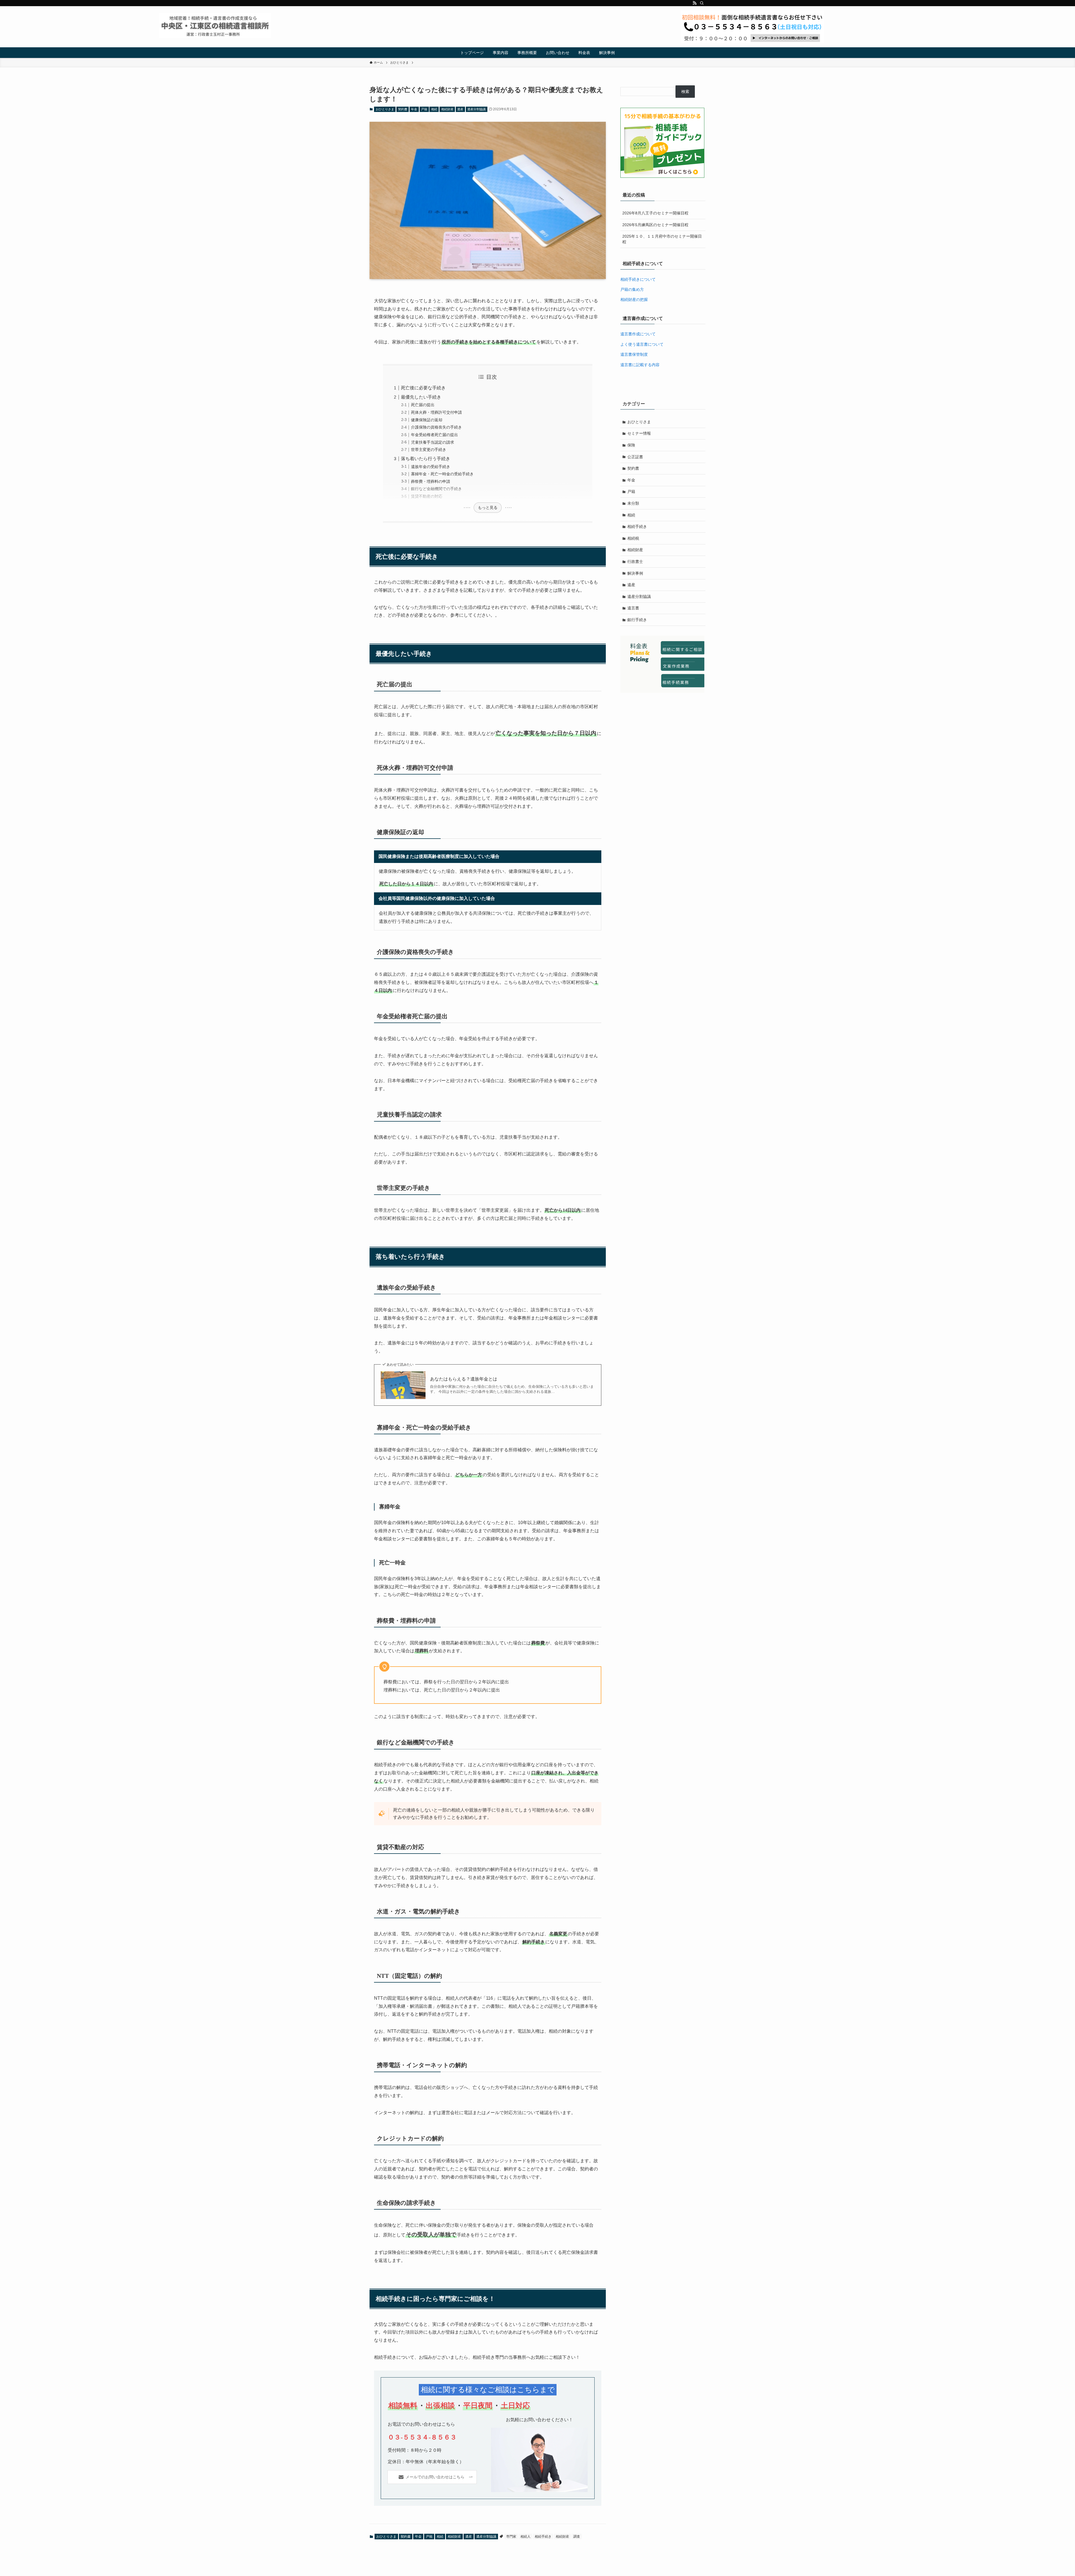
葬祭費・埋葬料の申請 (431, 481)
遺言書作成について (638, 334)
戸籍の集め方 (632, 289)
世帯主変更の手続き (429, 450)
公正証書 (635, 457)
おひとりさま (385, 109)
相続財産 (447, 109)
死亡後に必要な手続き (423, 388)
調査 (577, 2537)
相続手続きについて (638, 279)
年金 (414, 109)
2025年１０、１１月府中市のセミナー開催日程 (662, 239)
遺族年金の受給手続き (431, 467)
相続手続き (543, 2537)
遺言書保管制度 (634, 354)
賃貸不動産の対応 (427, 496)
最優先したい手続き (421, 397)
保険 (631, 445)
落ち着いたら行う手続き (426, 459)
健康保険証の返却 (427, 420)
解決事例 (635, 573)
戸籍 (424, 109)
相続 (434, 109)
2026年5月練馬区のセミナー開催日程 (655, 225)
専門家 (511, 2537)
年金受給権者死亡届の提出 (434, 435)
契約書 (403, 109)
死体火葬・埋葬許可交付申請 (436, 412)
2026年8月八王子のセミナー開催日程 (655, 213)
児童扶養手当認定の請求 (433, 442)
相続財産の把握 (634, 300)
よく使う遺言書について (642, 344)
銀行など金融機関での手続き (436, 489)
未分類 (633, 503)
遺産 (460, 109)
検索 (685, 92)
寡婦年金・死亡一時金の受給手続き (442, 474)
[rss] (695, 3)
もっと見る (488, 507)
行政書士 (635, 561)
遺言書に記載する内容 (640, 365)
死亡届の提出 (423, 405)
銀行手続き (637, 620)
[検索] (702, 3)
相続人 (525, 2537)
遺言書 (633, 608)
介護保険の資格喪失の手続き (436, 427)
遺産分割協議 (476, 109)
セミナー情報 (639, 433)
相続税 (633, 538)
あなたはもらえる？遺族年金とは (464, 1379)
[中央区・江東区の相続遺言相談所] (215, 25)
